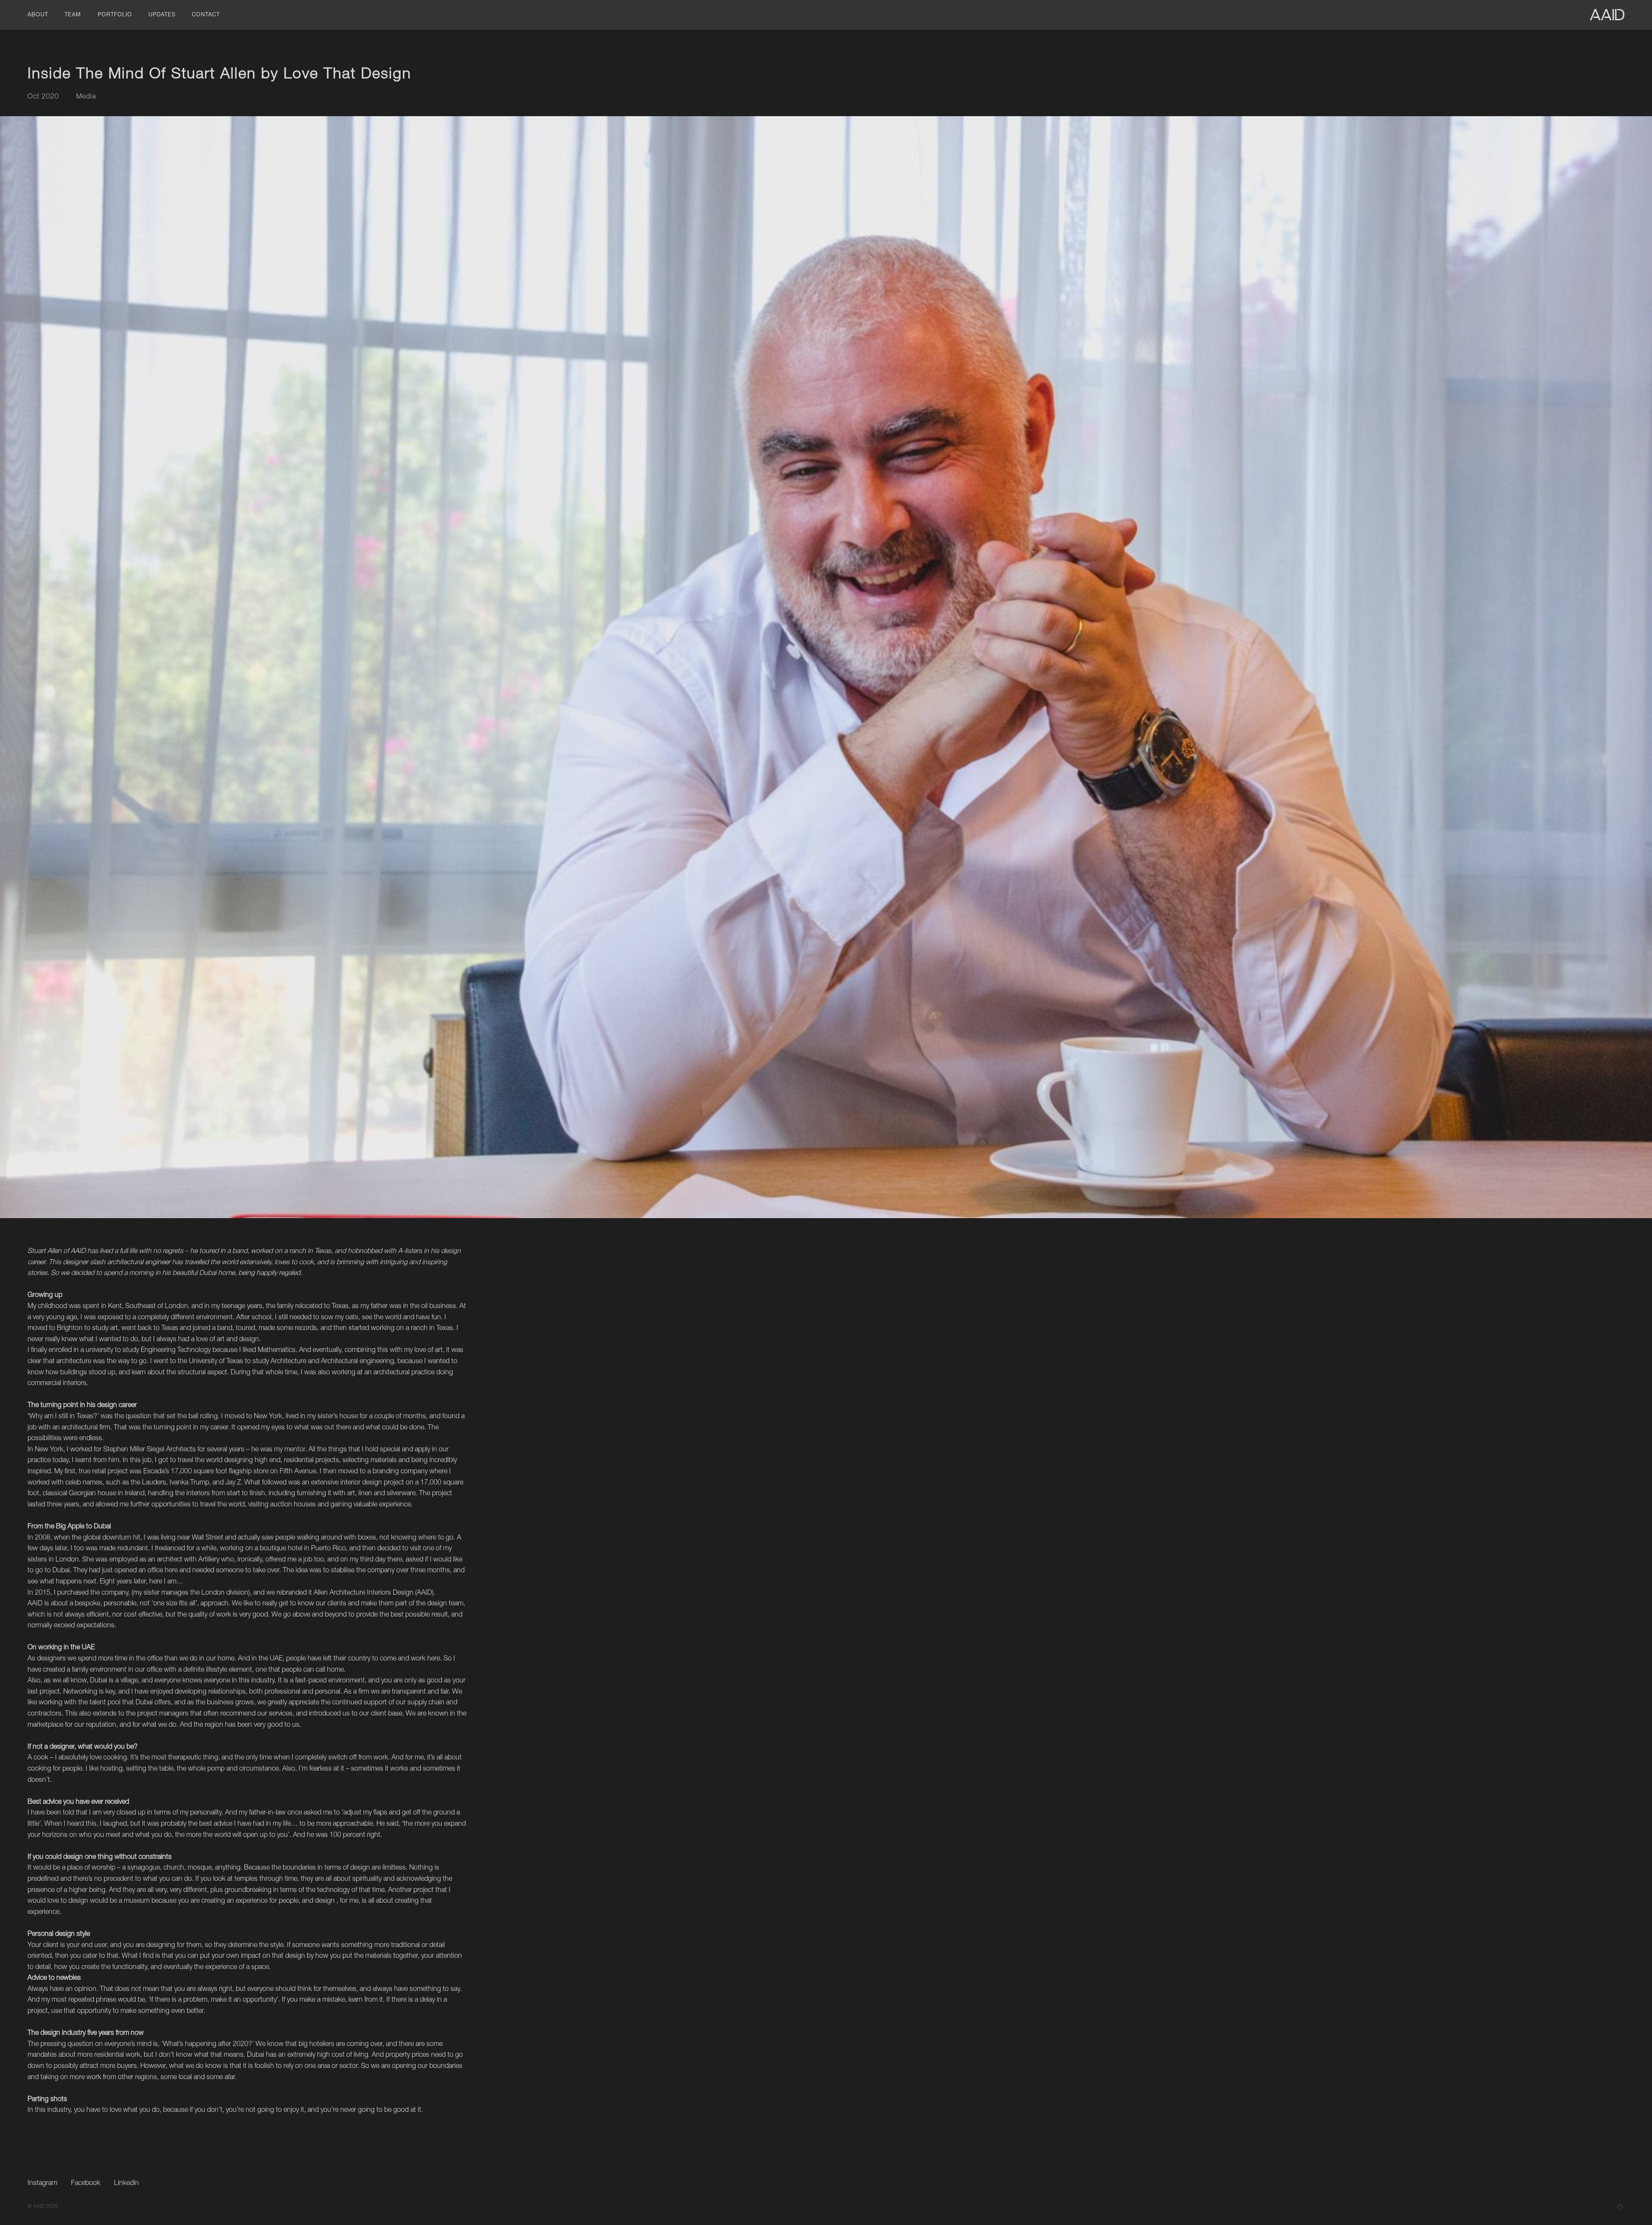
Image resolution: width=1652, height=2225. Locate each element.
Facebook (86, 2184)
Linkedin (126, 2184)
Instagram (42, 2184)
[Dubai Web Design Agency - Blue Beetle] (1620, 2207)
